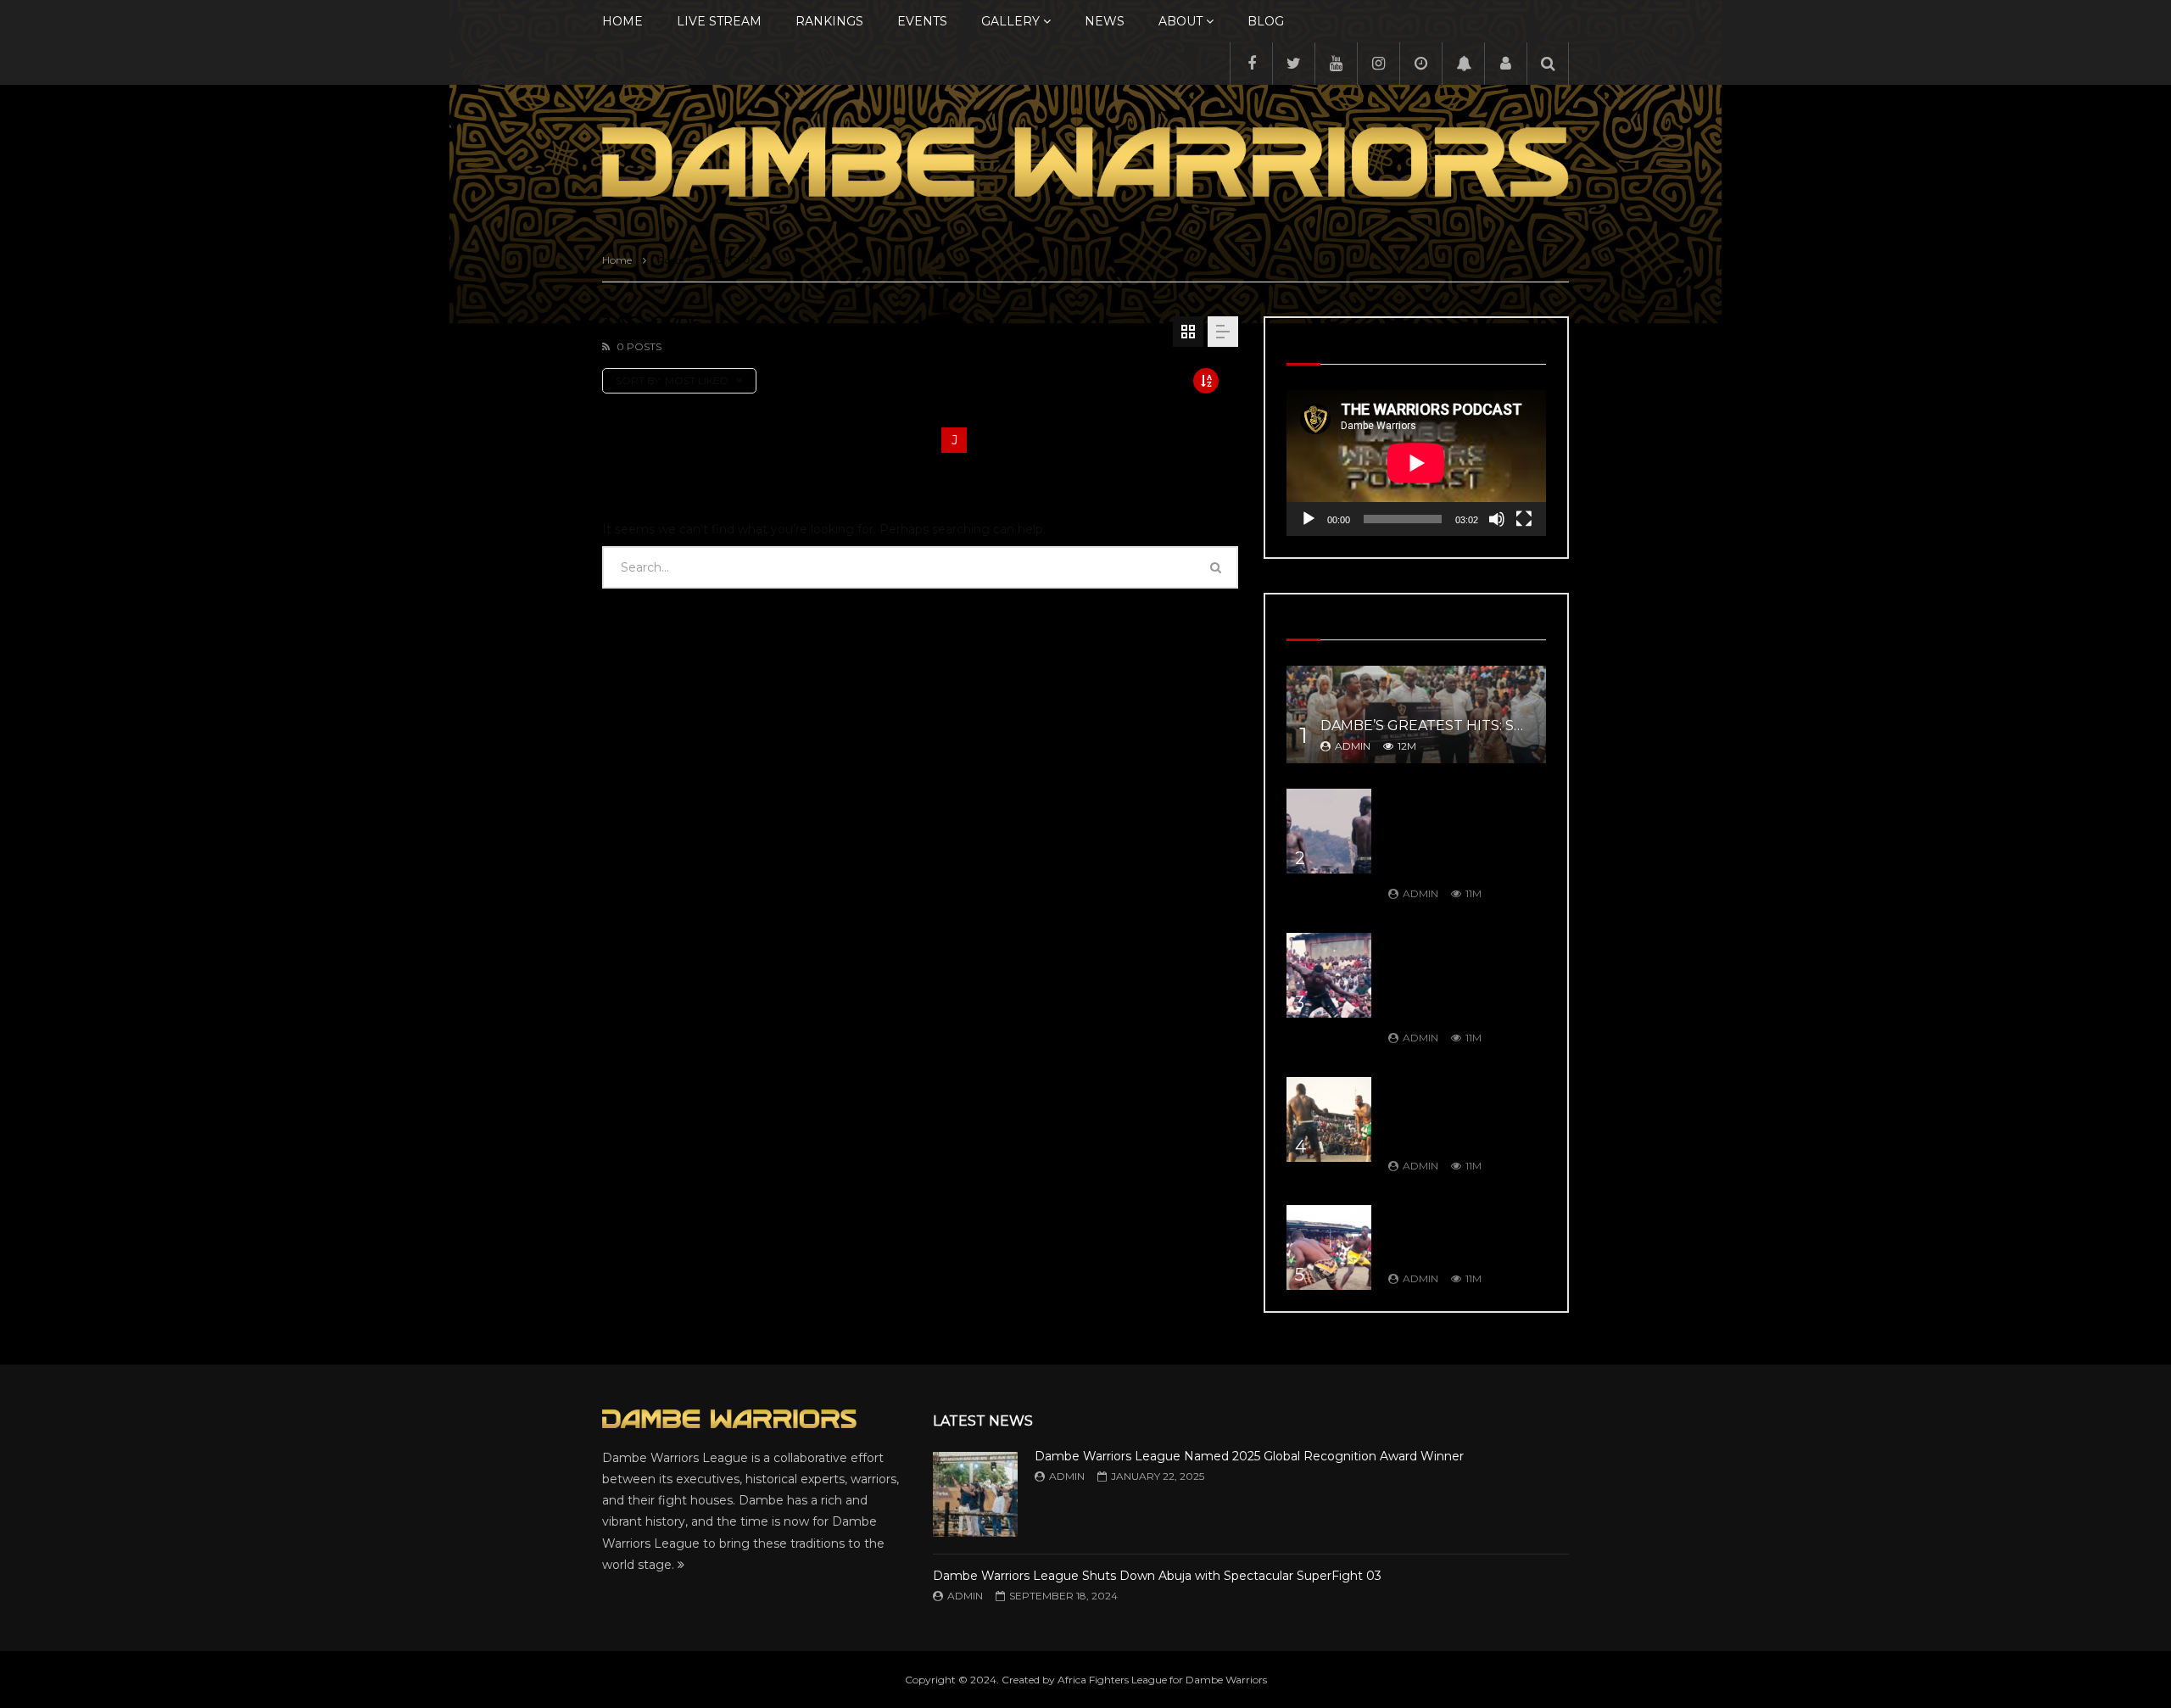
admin (1353, 746)
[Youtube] (1336, 64)
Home (622, 21)
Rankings (829, 21)
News (1105, 21)
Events (922, 21)
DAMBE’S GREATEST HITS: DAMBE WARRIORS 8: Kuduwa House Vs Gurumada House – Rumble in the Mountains (1457, 833)
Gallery (1010, 21)
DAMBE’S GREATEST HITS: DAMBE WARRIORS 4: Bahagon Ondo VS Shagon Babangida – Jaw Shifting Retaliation (1462, 977)
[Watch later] (1420, 64)
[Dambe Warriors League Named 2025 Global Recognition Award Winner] (975, 1494)
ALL (615, 440)
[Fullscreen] (1524, 519)
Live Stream (719, 21)
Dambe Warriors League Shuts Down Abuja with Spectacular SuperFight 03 (1157, 1576)
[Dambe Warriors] (1085, 162)
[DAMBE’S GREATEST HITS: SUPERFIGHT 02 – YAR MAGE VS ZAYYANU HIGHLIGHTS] (1416, 714)
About (1180, 21)
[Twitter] (1293, 64)
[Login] (1505, 64)
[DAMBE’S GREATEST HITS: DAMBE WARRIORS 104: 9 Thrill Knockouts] (1329, 1248)
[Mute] (1497, 519)
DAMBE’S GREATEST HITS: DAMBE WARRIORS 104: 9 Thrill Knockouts (1458, 1234)
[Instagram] (1378, 64)
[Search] (1548, 64)
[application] (1416, 463)
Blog (1266, 21)
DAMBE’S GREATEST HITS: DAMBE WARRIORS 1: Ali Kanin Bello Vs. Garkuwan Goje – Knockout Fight (1464, 1114)
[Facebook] (1251, 64)
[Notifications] (1463, 64)
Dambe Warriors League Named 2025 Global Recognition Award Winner (1249, 1456)
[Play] (1309, 519)
